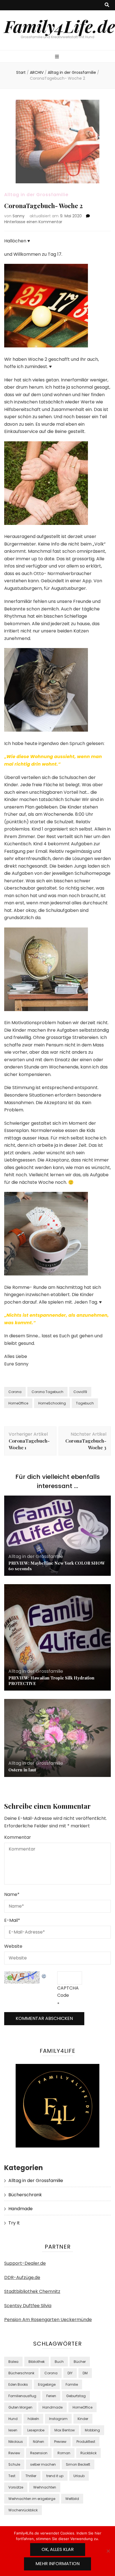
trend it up (55, 2476)
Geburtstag (76, 2396)
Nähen (39, 2442)
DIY (70, 2373)
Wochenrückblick (23, 2510)
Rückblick (88, 2453)
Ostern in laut (22, 1770)
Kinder (83, 2419)
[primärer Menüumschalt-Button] (58, 57)
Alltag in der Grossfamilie (36, 195)
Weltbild (72, 2499)
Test (12, 2476)
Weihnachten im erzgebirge (32, 2499)
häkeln (33, 2419)
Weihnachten (45, 2487)
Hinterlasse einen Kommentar (33, 222)
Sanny (19, 216)
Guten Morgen (20, 2407)
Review (14, 2453)
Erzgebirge (47, 2384)
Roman (64, 2453)
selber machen (43, 2464)
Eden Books (18, 2384)
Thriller (31, 2476)
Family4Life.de (60, 26)
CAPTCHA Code (68, 1992)
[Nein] (108, 2551)
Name (12, 1894)
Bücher (80, 2362)
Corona (15, 1392)
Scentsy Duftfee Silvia (28, 2306)
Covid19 (80, 1392)
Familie (72, 2384)
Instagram (58, 2419)
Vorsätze (16, 2487)
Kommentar (18, 1837)
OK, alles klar (58, 2549)
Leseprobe (36, 2430)
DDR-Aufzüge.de (22, 2277)
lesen (13, 2430)
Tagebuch (85, 1403)
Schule (14, 2464)
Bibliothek (37, 2362)
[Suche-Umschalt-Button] (107, 5)
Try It (14, 2223)
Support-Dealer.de (25, 2263)
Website (13, 1946)
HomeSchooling (52, 1403)
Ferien (51, 2396)
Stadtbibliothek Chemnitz (32, 2291)
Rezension (39, 2453)
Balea (13, 2362)
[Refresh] (44, 1975)
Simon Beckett (78, 2464)
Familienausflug (22, 2396)
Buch (59, 2362)
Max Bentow (65, 2430)
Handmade (21, 2209)
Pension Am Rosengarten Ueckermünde (48, 2320)
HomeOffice (18, 1403)
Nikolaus (16, 2442)
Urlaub (79, 2476)
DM (85, 2373)
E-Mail (12, 1920)
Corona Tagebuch (47, 1392)
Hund (13, 2419)
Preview (60, 2442)
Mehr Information (57, 2564)
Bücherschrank (25, 2195)
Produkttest (86, 2442)
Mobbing (92, 2430)
